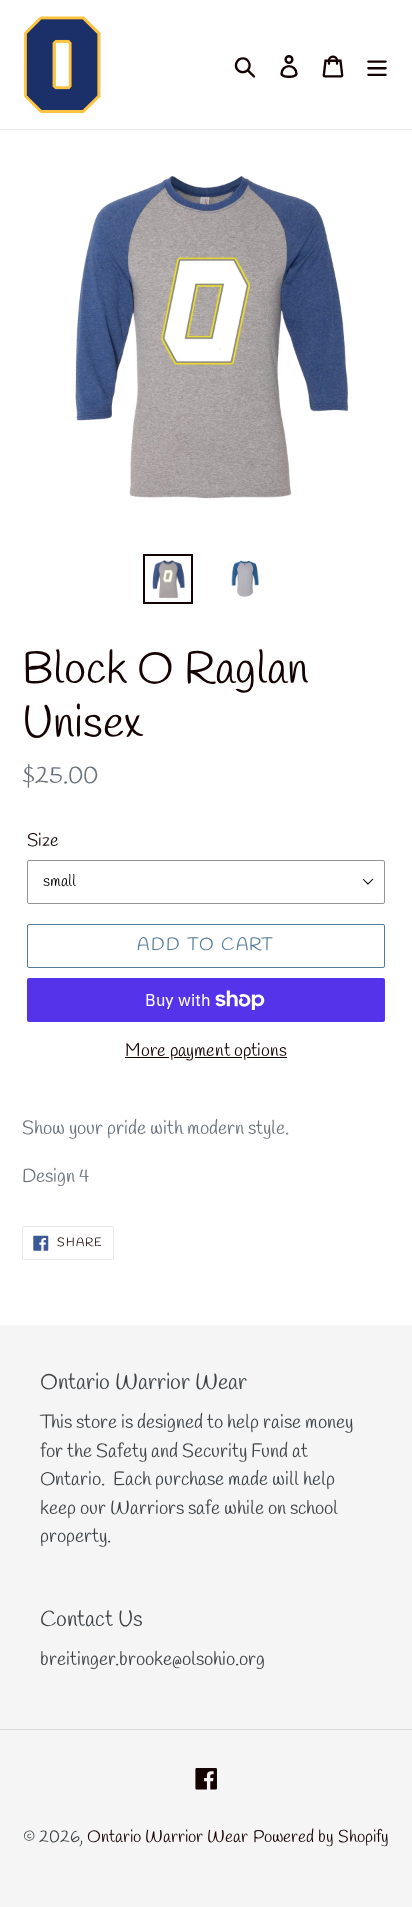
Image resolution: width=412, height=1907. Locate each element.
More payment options (206, 1051)
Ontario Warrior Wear (167, 1837)
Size (43, 841)
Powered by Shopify (321, 1837)
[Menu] (377, 65)
